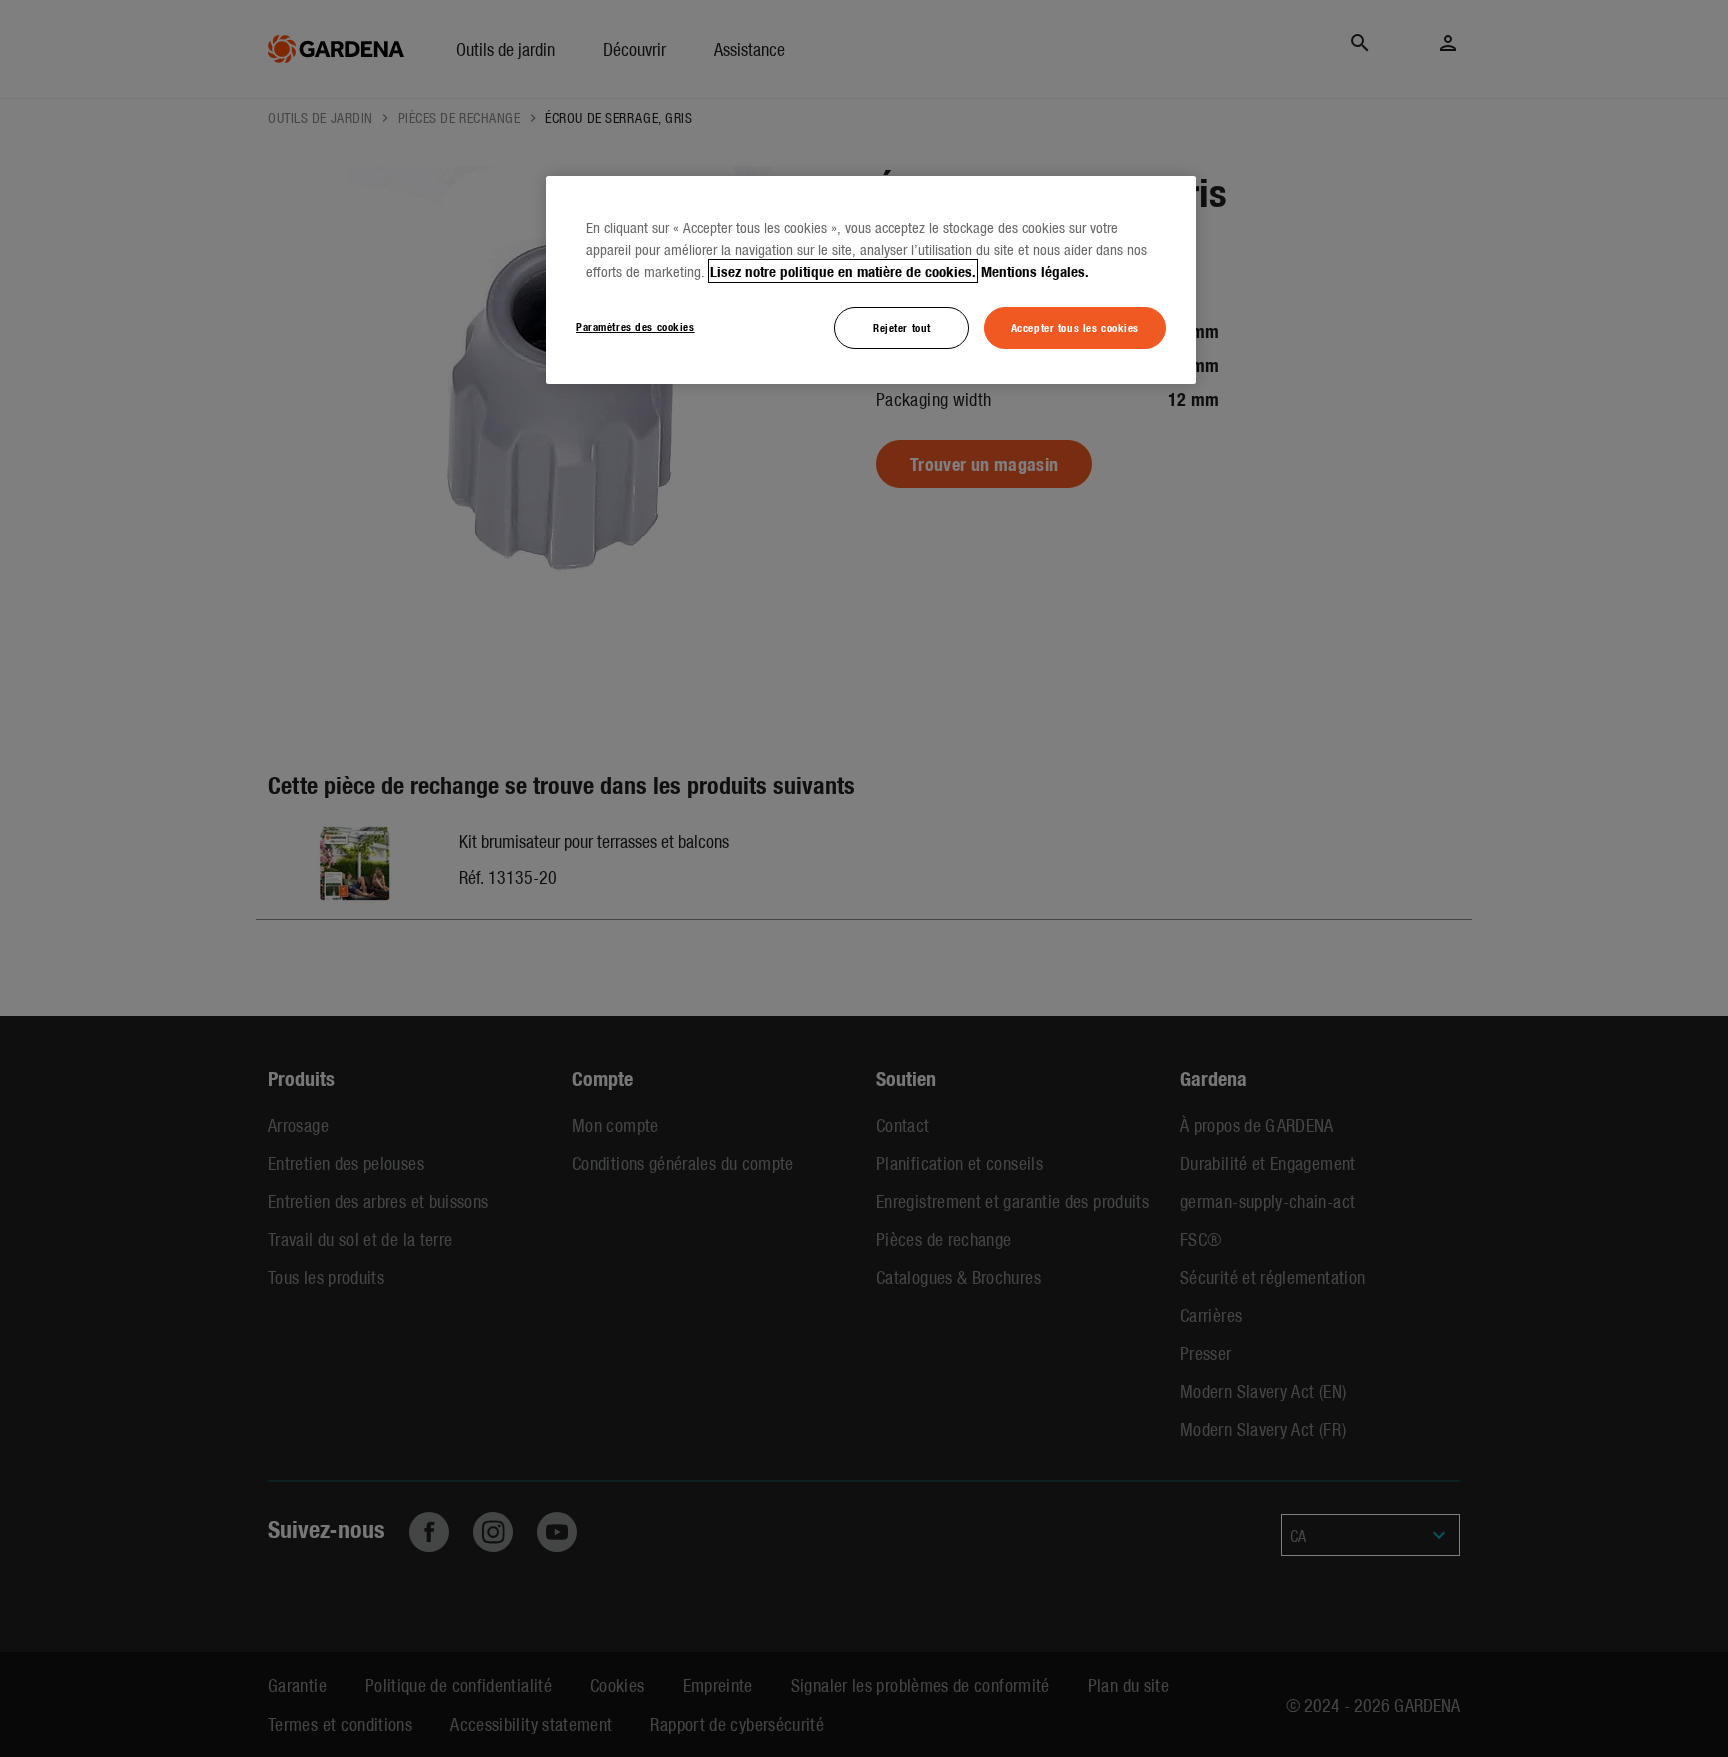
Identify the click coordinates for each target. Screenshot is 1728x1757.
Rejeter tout (902, 327)
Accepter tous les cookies (1075, 327)
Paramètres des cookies (635, 326)
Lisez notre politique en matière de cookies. (843, 271)
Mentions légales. (1035, 271)
